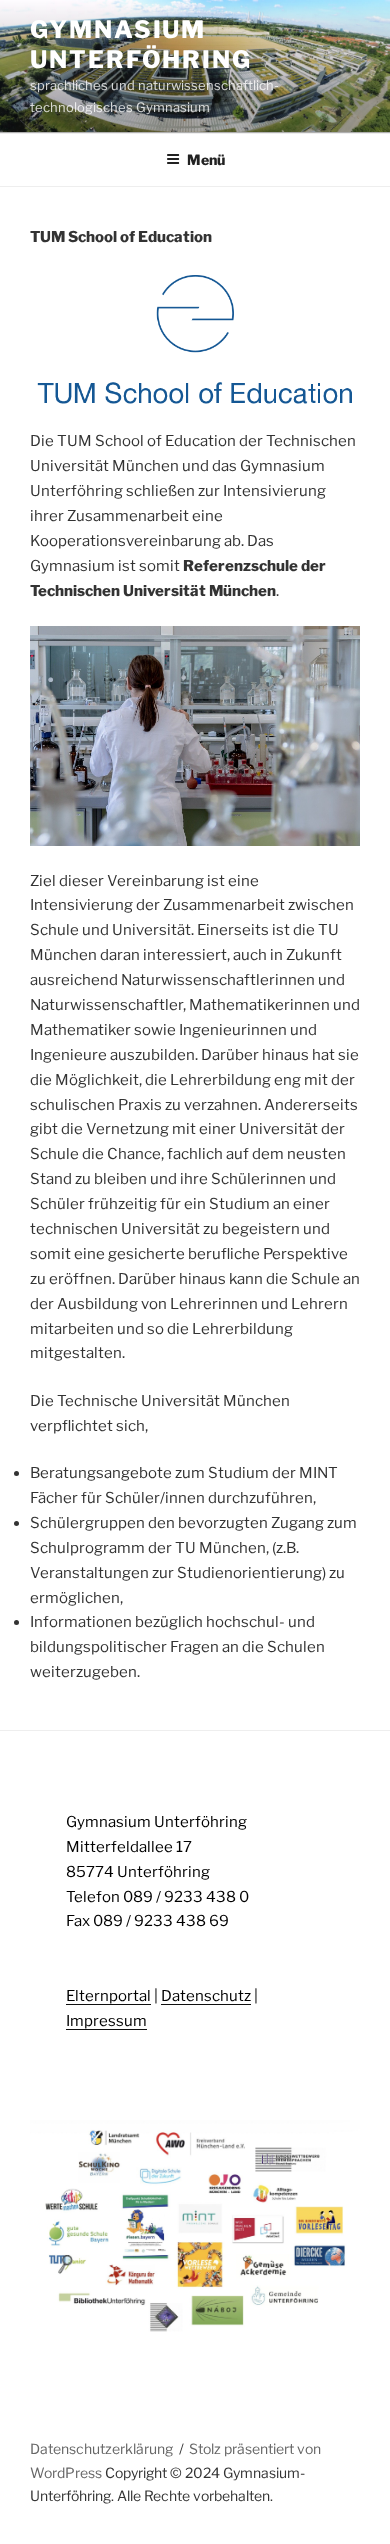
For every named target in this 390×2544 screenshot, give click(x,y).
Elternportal (108, 1996)
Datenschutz (206, 1996)
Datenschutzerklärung (101, 2448)
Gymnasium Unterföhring (141, 44)
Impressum (106, 2021)
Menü (206, 159)
